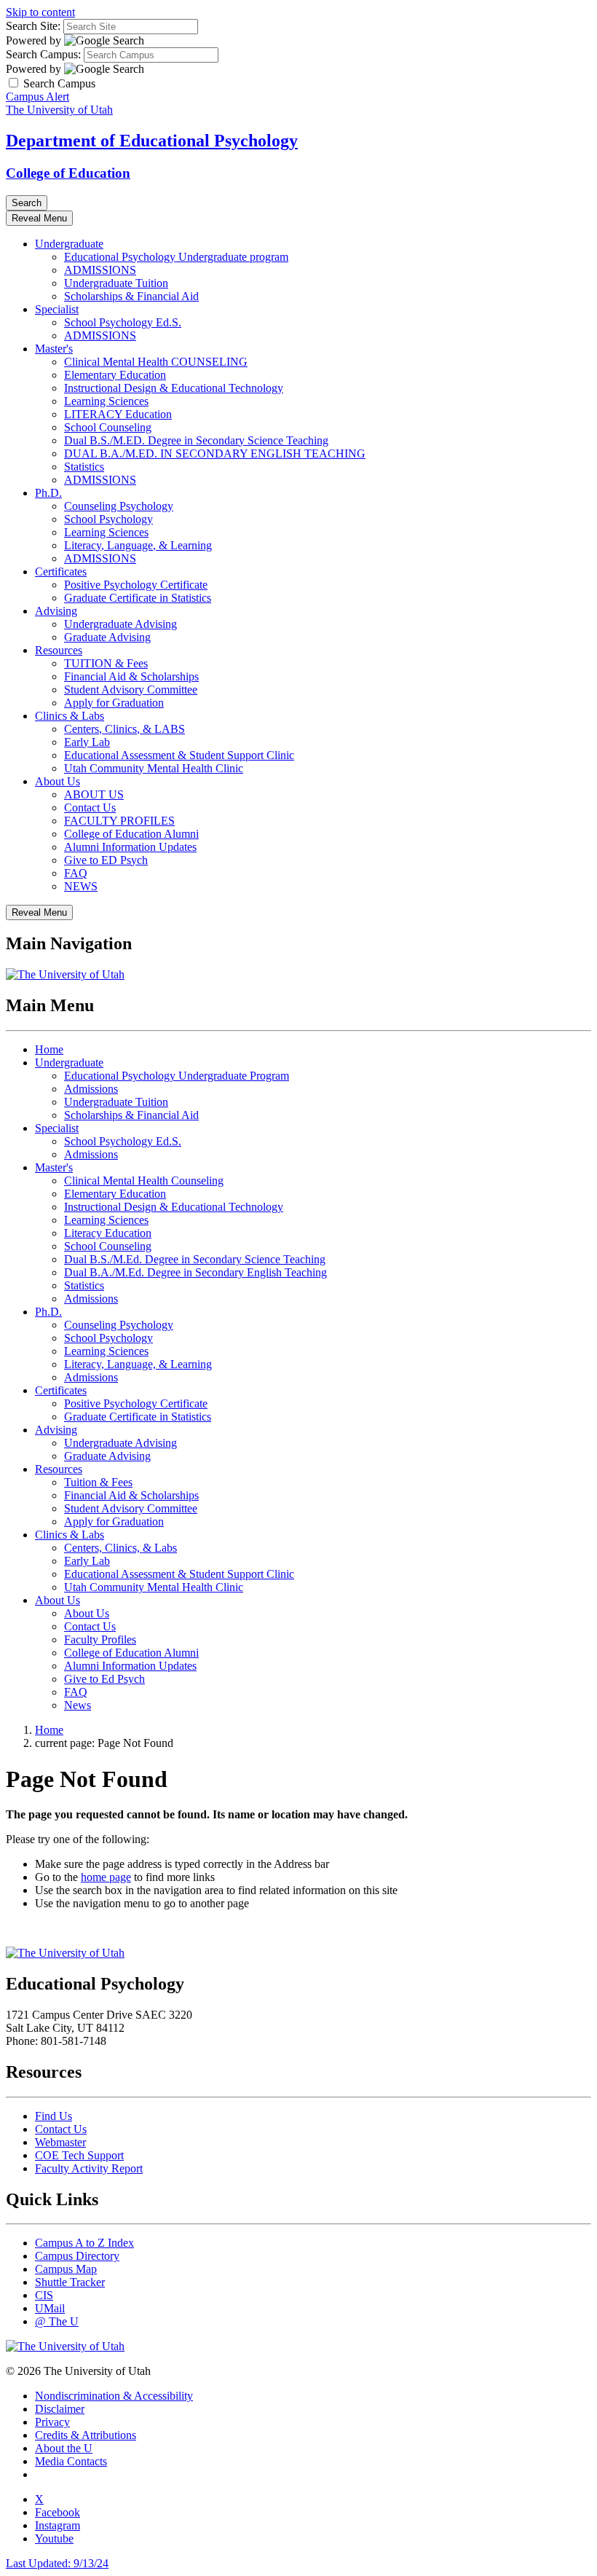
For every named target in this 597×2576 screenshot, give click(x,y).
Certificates (61, 572)
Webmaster (60, 2142)
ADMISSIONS (100, 270)
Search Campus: (43, 54)
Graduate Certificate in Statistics (138, 598)
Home (49, 1049)
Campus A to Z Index (84, 2243)
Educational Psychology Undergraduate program (176, 257)
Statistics (84, 467)
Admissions (91, 1089)
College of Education (68, 173)
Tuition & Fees (98, 1482)
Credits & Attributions (86, 2435)
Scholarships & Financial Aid (131, 296)
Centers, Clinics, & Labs (120, 1548)
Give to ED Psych (106, 860)
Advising (56, 611)
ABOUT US (94, 794)
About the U (64, 2448)
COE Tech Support (79, 2155)
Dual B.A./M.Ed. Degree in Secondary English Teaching (195, 1272)
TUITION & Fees (106, 663)
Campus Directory (77, 2256)
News (78, 1705)
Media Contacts (71, 2461)
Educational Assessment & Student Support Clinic (179, 755)
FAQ (76, 873)
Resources (59, 650)
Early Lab (87, 742)
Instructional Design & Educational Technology (174, 388)
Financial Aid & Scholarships (131, 676)
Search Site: (33, 26)
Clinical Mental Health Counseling (144, 1181)
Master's (54, 349)
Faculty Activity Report (89, 2168)
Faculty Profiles (100, 1640)
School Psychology (108, 519)
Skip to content (40, 12)
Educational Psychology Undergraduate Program (177, 1076)
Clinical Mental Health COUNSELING (156, 362)
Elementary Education (115, 375)
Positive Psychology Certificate (136, 585)
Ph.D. (48, 493)
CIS (44, 2295)
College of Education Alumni (131, 834)
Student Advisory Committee (131, 690)
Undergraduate (69, 244)
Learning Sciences (106, 401)
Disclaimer (60, 2409)
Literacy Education (108, 1233)
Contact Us (90, 808)
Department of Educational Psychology (152, 141)
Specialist (57, 309)
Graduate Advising (107, 637)
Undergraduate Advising (120, 624)
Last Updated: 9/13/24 (57, 2563)
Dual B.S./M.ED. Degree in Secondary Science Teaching (196, 440)
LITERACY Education (118, 414)
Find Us (54, 2116)
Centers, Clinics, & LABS (124, 729)
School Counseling (108, 427)
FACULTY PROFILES (119, 821)
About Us (58, 781)
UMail (50, 2308)
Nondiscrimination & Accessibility (114, 2396)
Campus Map (66, 2269)
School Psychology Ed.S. (123, 322)
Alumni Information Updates (130, 847)
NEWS (81, 886)
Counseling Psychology (119, 506)
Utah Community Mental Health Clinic (154, 768)
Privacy (52, 2422)
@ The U (57, 2321)
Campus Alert (37, 97)
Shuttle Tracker (70, 2282)
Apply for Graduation (114, 703)
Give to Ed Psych (104, 1679)
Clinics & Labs (70, 716)
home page (106, 1877)
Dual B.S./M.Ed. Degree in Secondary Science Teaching (195, 1259)
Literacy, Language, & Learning (138, 545)
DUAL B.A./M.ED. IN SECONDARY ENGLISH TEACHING (215, 453)
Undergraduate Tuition (116, 283)
